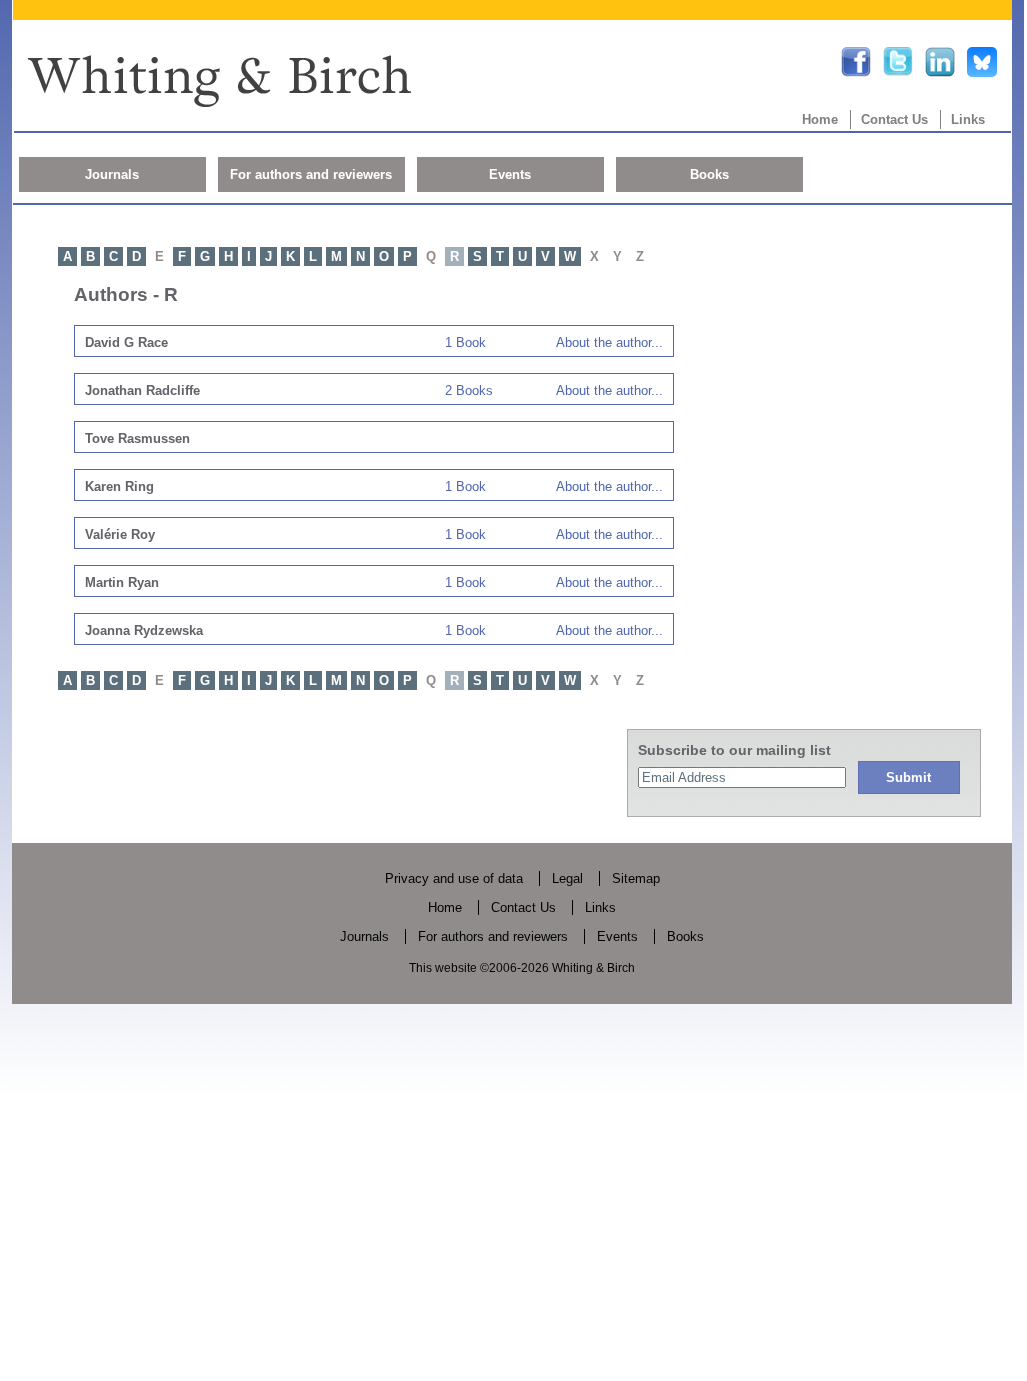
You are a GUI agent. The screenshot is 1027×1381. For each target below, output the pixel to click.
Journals (112, 174)
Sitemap (636, 878)
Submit (908, 777)
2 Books (469, 390)
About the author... (609, 342)
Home (820, 119)
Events (510, 174)
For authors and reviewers (311, 174)
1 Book (465, 342)
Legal (567, 878)
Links (968, 119)
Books (709, 174)
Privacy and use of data (454, 878)
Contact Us (894, 119)
